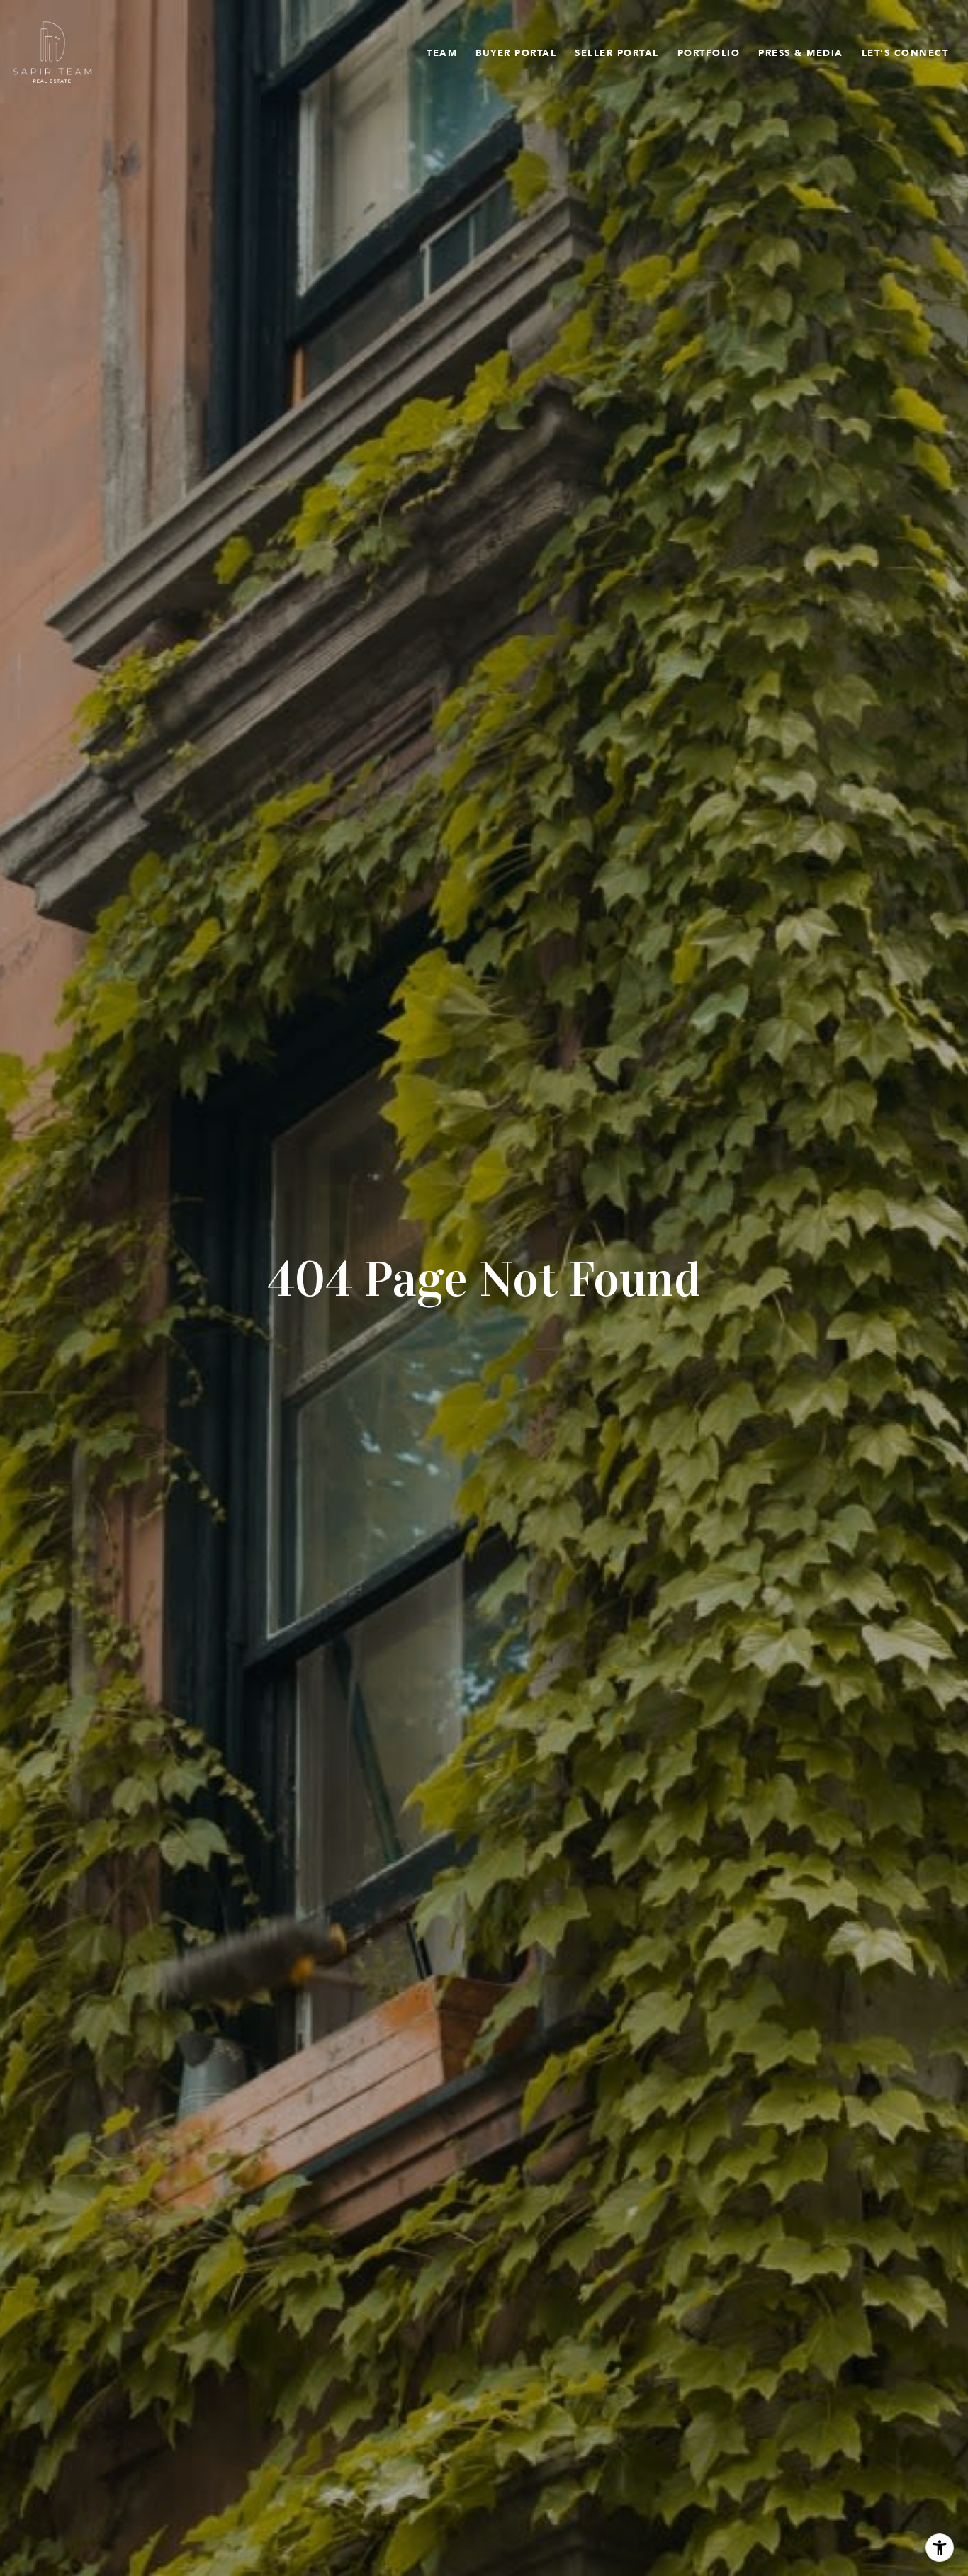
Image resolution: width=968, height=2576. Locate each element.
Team (442, 52)
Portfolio (709, 52)
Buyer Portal (516, 52)
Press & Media (801, 52)
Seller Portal (617, 52)
